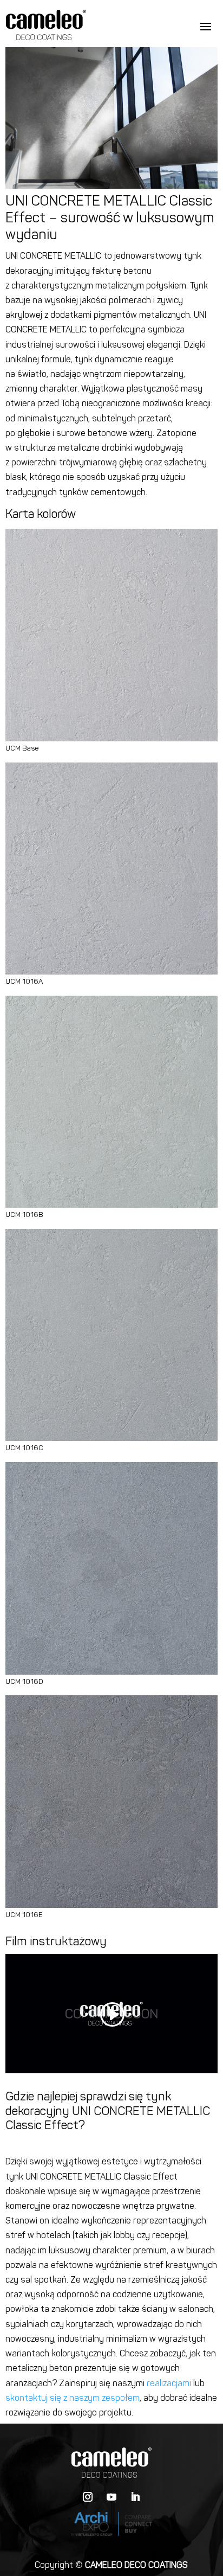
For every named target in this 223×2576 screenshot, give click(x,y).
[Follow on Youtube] (111, 2497)
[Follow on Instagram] (88, 2497)
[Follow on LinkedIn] (135, 2497)
